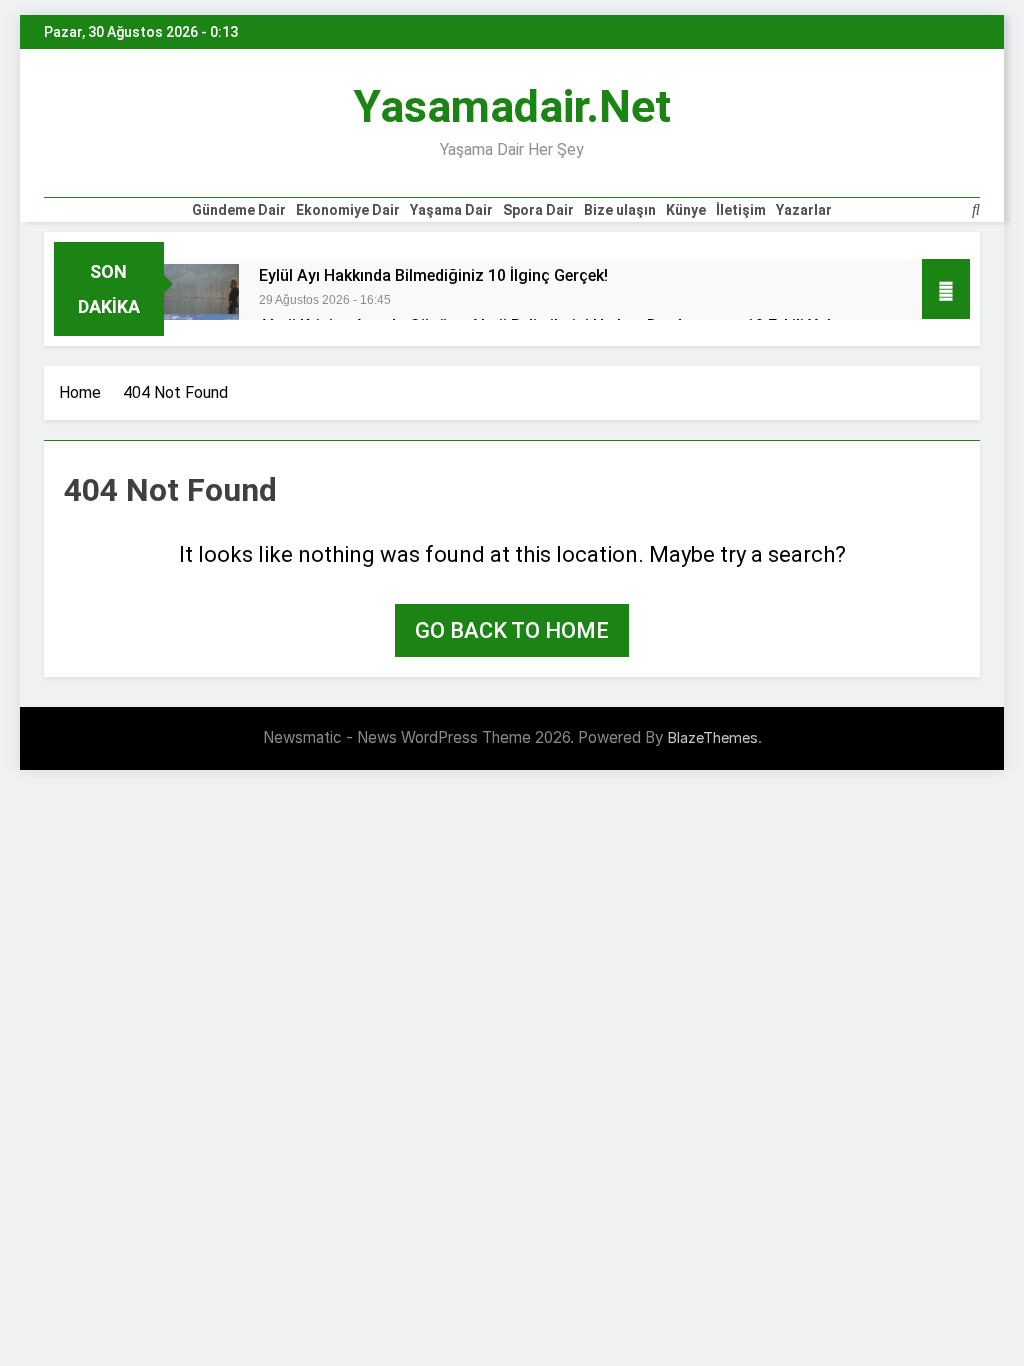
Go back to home (512, 630)
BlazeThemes (713, 737)
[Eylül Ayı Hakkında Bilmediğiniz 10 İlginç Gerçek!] (201, 301)
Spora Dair (538, 210)
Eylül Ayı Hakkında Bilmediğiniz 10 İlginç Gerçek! (433, 275)
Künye (686, 210)
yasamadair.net (512, 106)
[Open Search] (976, 209)
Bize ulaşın (620, 210)
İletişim (741, 210)
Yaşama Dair (451, 210)
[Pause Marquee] (946, 289)
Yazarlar (804, 210)
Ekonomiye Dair (348, 210)
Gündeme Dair (239, 210)
